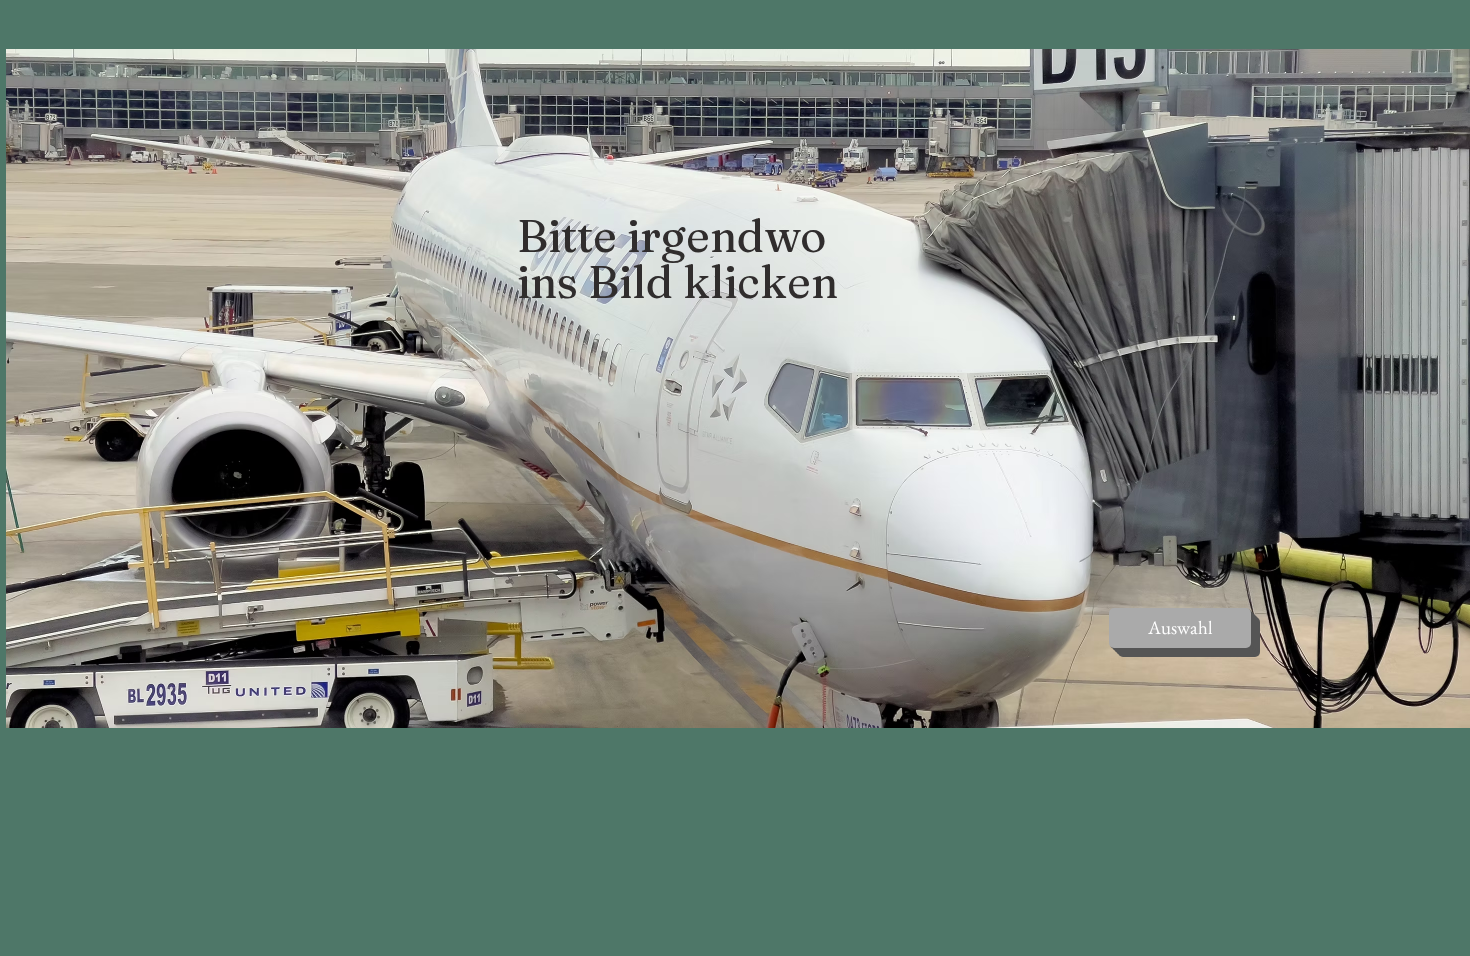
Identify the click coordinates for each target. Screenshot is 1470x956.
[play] (1417, 710)
